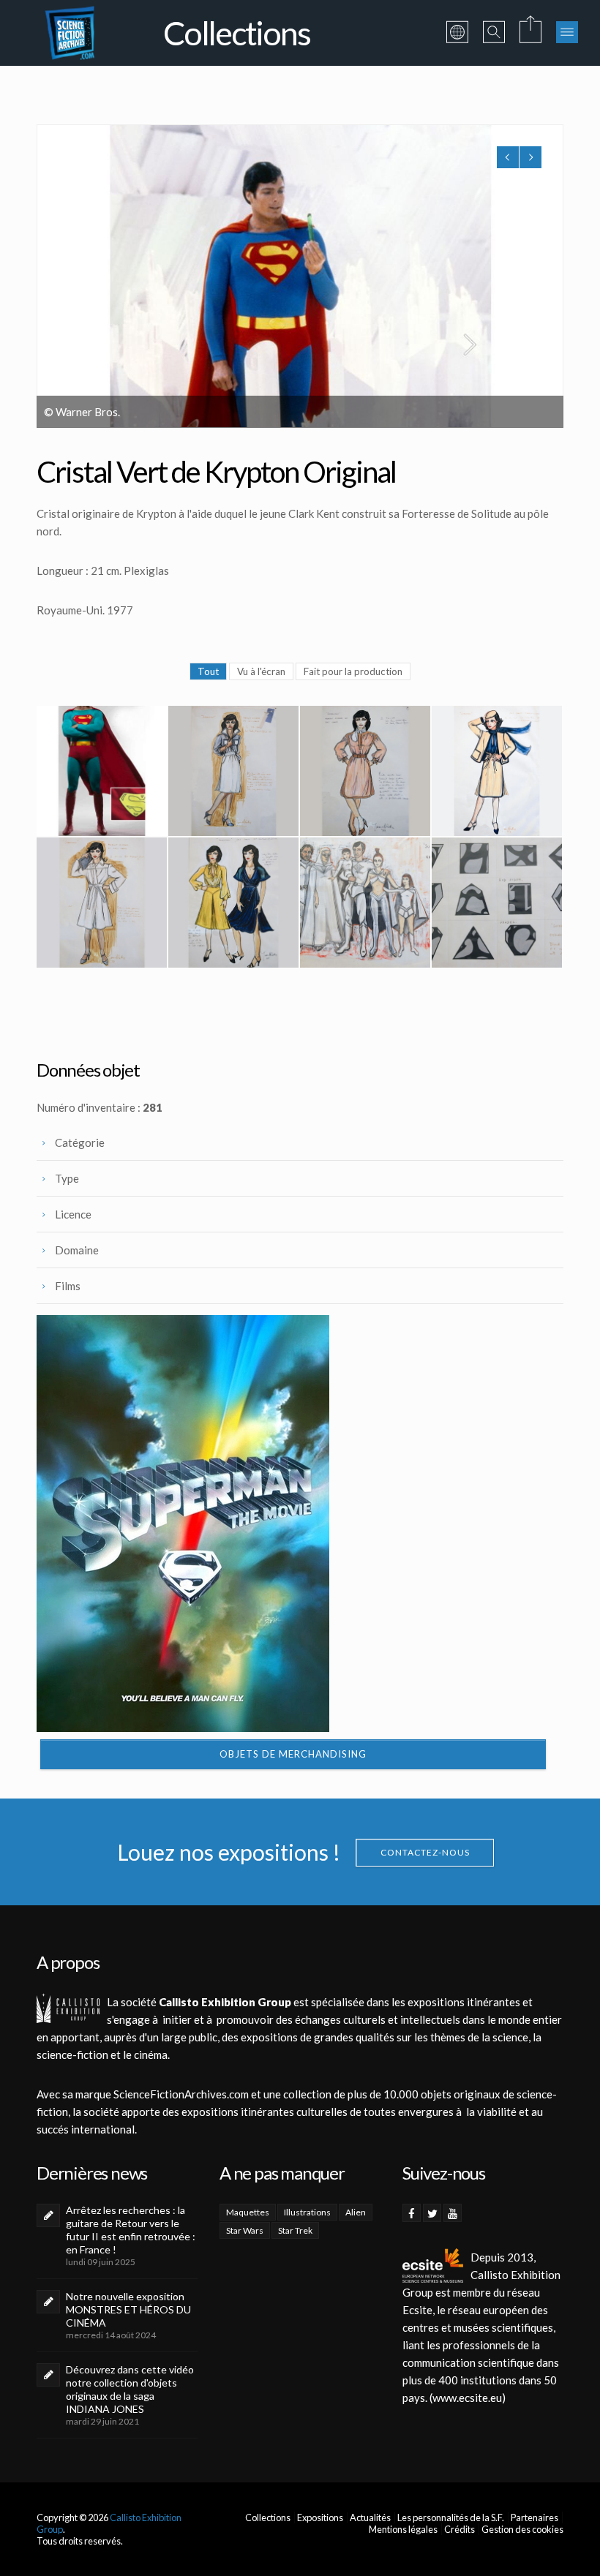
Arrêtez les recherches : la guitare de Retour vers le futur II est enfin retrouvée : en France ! (131, 2230)
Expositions (320, 2517)
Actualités (370, 2517)
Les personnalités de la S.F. (451, 2517)
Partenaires (535, 2517)
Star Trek (295, 2230)
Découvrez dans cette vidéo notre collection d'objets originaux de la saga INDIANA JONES (130, 2389)
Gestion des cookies (522, 2529)
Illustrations (307, 2212)
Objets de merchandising (293, 1754)
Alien (356, 2212)
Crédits (460, 2529)
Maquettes (248, 2212)
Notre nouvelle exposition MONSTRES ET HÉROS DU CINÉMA (128, 2309)
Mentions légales (403, 2529)
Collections (268, 2517)
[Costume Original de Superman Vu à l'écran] (102, 771)
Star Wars (245, 2230)
